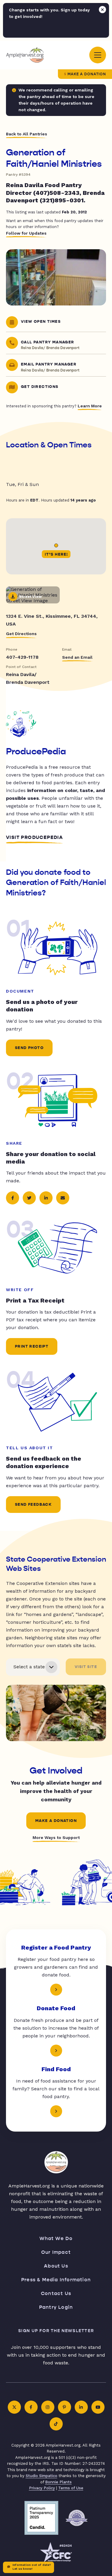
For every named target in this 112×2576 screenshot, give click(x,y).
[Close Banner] (102, 10)
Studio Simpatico (42, 2476)
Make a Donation (87, 74)
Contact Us (56, 2293)
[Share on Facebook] (13, 1198)
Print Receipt (32, 1346)
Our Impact (56, 2252)
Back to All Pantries (27, 134)
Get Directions (21, 634)
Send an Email (77, 657)
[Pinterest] (65, 2407)
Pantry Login (56, 2307)
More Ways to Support (56, 1837)
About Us (56, 2266)
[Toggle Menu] (98, 55)
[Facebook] (31, 2407)
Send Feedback (33, 1505)
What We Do (56, 2238)
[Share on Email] (63, 1198)
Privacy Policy (42, 2488)
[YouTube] (98, 2407)
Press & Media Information (56, 2280)
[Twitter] (14, 2407)
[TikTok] (56, 2424)
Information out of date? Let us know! (32, 2567)
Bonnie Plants (58, 2482)
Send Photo (29, 1048)
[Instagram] (48, 2407)
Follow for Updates (26, 233)
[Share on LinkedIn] (46, 1198)
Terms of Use (71, 2488)
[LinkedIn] (81, 2407)
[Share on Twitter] (29, 1198)
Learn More (90, 406)
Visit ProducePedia (34, 837)
